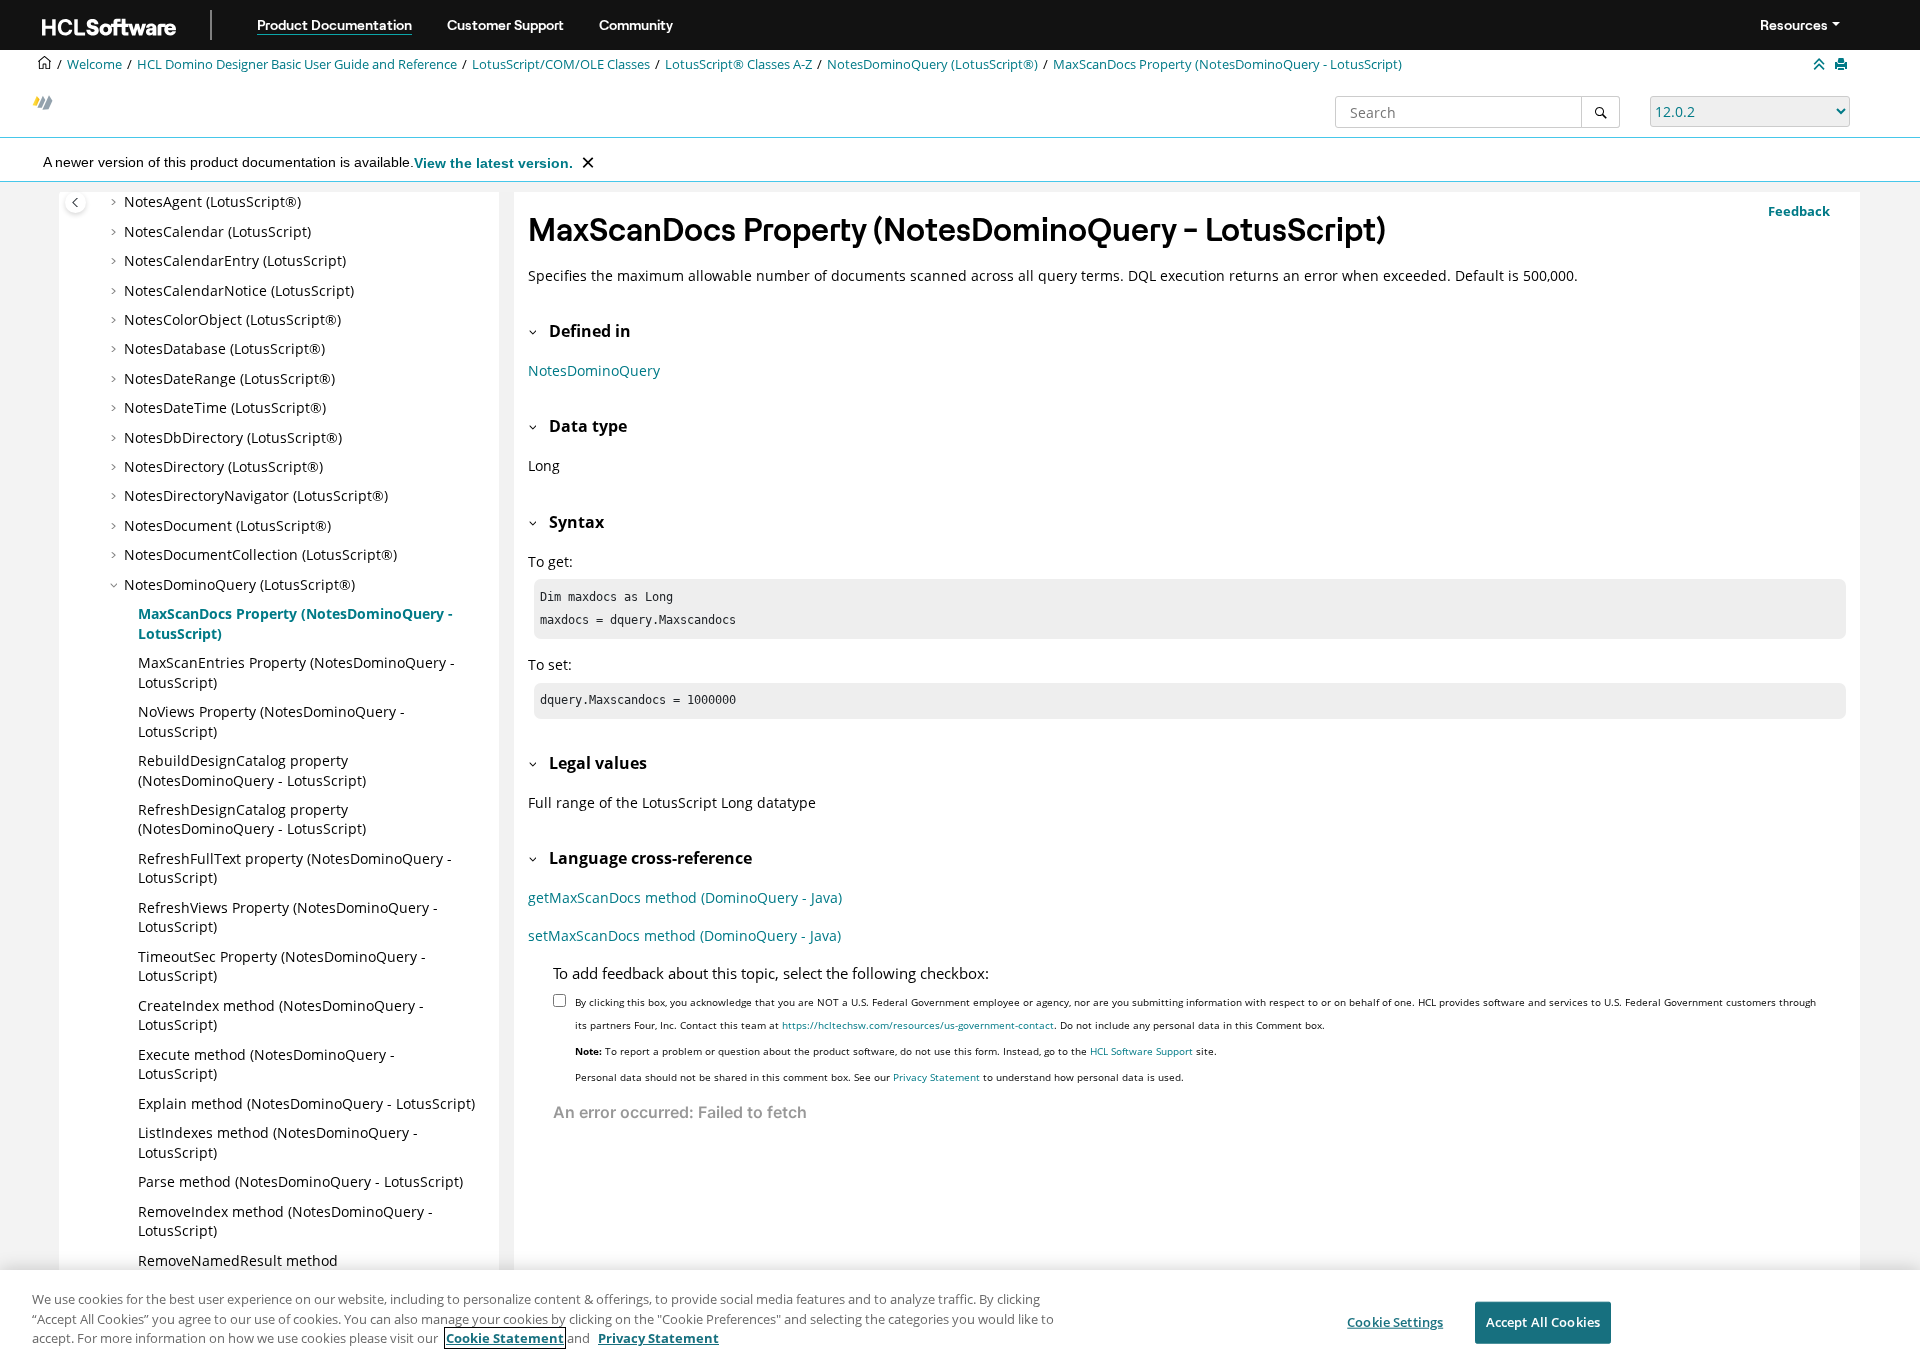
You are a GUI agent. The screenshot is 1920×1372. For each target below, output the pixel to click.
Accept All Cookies (1543, 1322)
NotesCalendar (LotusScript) (217, 231)
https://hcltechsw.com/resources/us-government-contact (918, 1025)
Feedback (1799, 211)
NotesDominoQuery (594, 370)
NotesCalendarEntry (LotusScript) (235, 260)
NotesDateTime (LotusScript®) (225, 407)
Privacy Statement (936, 1077)
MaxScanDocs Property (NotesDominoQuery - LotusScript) (1227, 64)
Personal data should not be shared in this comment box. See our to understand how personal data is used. (879, 1077)
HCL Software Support (1141, 1051)
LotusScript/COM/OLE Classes (561, 64)
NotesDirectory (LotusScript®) (223, 466)
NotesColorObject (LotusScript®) (232, 319)
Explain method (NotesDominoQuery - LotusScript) (306, 1103)
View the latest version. (493, 163)
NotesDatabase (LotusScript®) (224, 348)
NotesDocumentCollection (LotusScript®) (260, 554)
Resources (1794, 25)
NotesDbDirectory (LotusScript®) (233, 437)
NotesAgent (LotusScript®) (212, 201)
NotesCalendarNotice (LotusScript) (239, 290)
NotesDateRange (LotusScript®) (229, 378)
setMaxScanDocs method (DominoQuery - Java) (684, 935)
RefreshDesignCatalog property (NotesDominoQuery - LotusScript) (252, 819)
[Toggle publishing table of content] (75, 202)
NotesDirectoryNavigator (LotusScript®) (256, 495)
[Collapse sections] (1821, 65)
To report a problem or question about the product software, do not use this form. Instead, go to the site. (896, 1051)
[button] (116, 202)
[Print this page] (1843, 65)
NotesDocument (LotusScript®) (227, 525)
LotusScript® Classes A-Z (738, 64)
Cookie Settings (1395, 1322)
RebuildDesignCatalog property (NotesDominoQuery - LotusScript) (252, 770)
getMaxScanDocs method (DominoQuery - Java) (685, 897)
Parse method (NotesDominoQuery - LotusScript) (300, 1181)
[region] (960, 1321)
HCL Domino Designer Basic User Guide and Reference (297, 64)
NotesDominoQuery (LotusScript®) (932, 64)
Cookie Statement (505, 1338)
